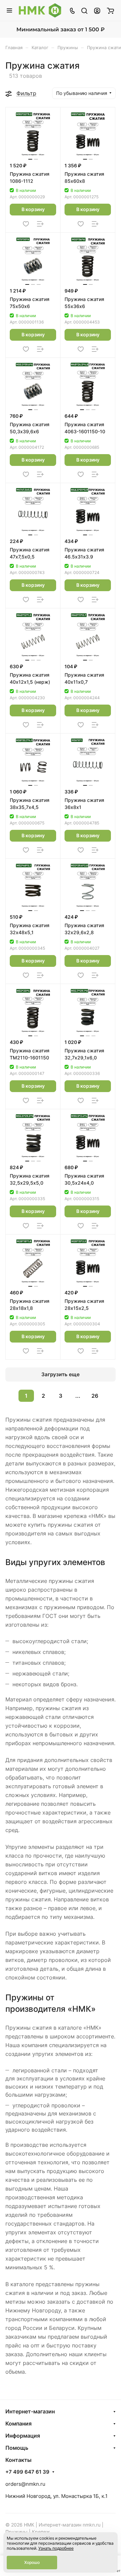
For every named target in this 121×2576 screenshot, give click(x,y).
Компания (18, 2424)
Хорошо (32, 2562)
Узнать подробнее (56, 2548)
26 (95, 1396)
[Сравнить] (40, 224)
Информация (23, 2436)
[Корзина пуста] (110, 10)
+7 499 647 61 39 (27, 2472)
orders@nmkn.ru (25, 2484)
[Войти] (97, 10)
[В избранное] (26, 224)
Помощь (17, 2448)
